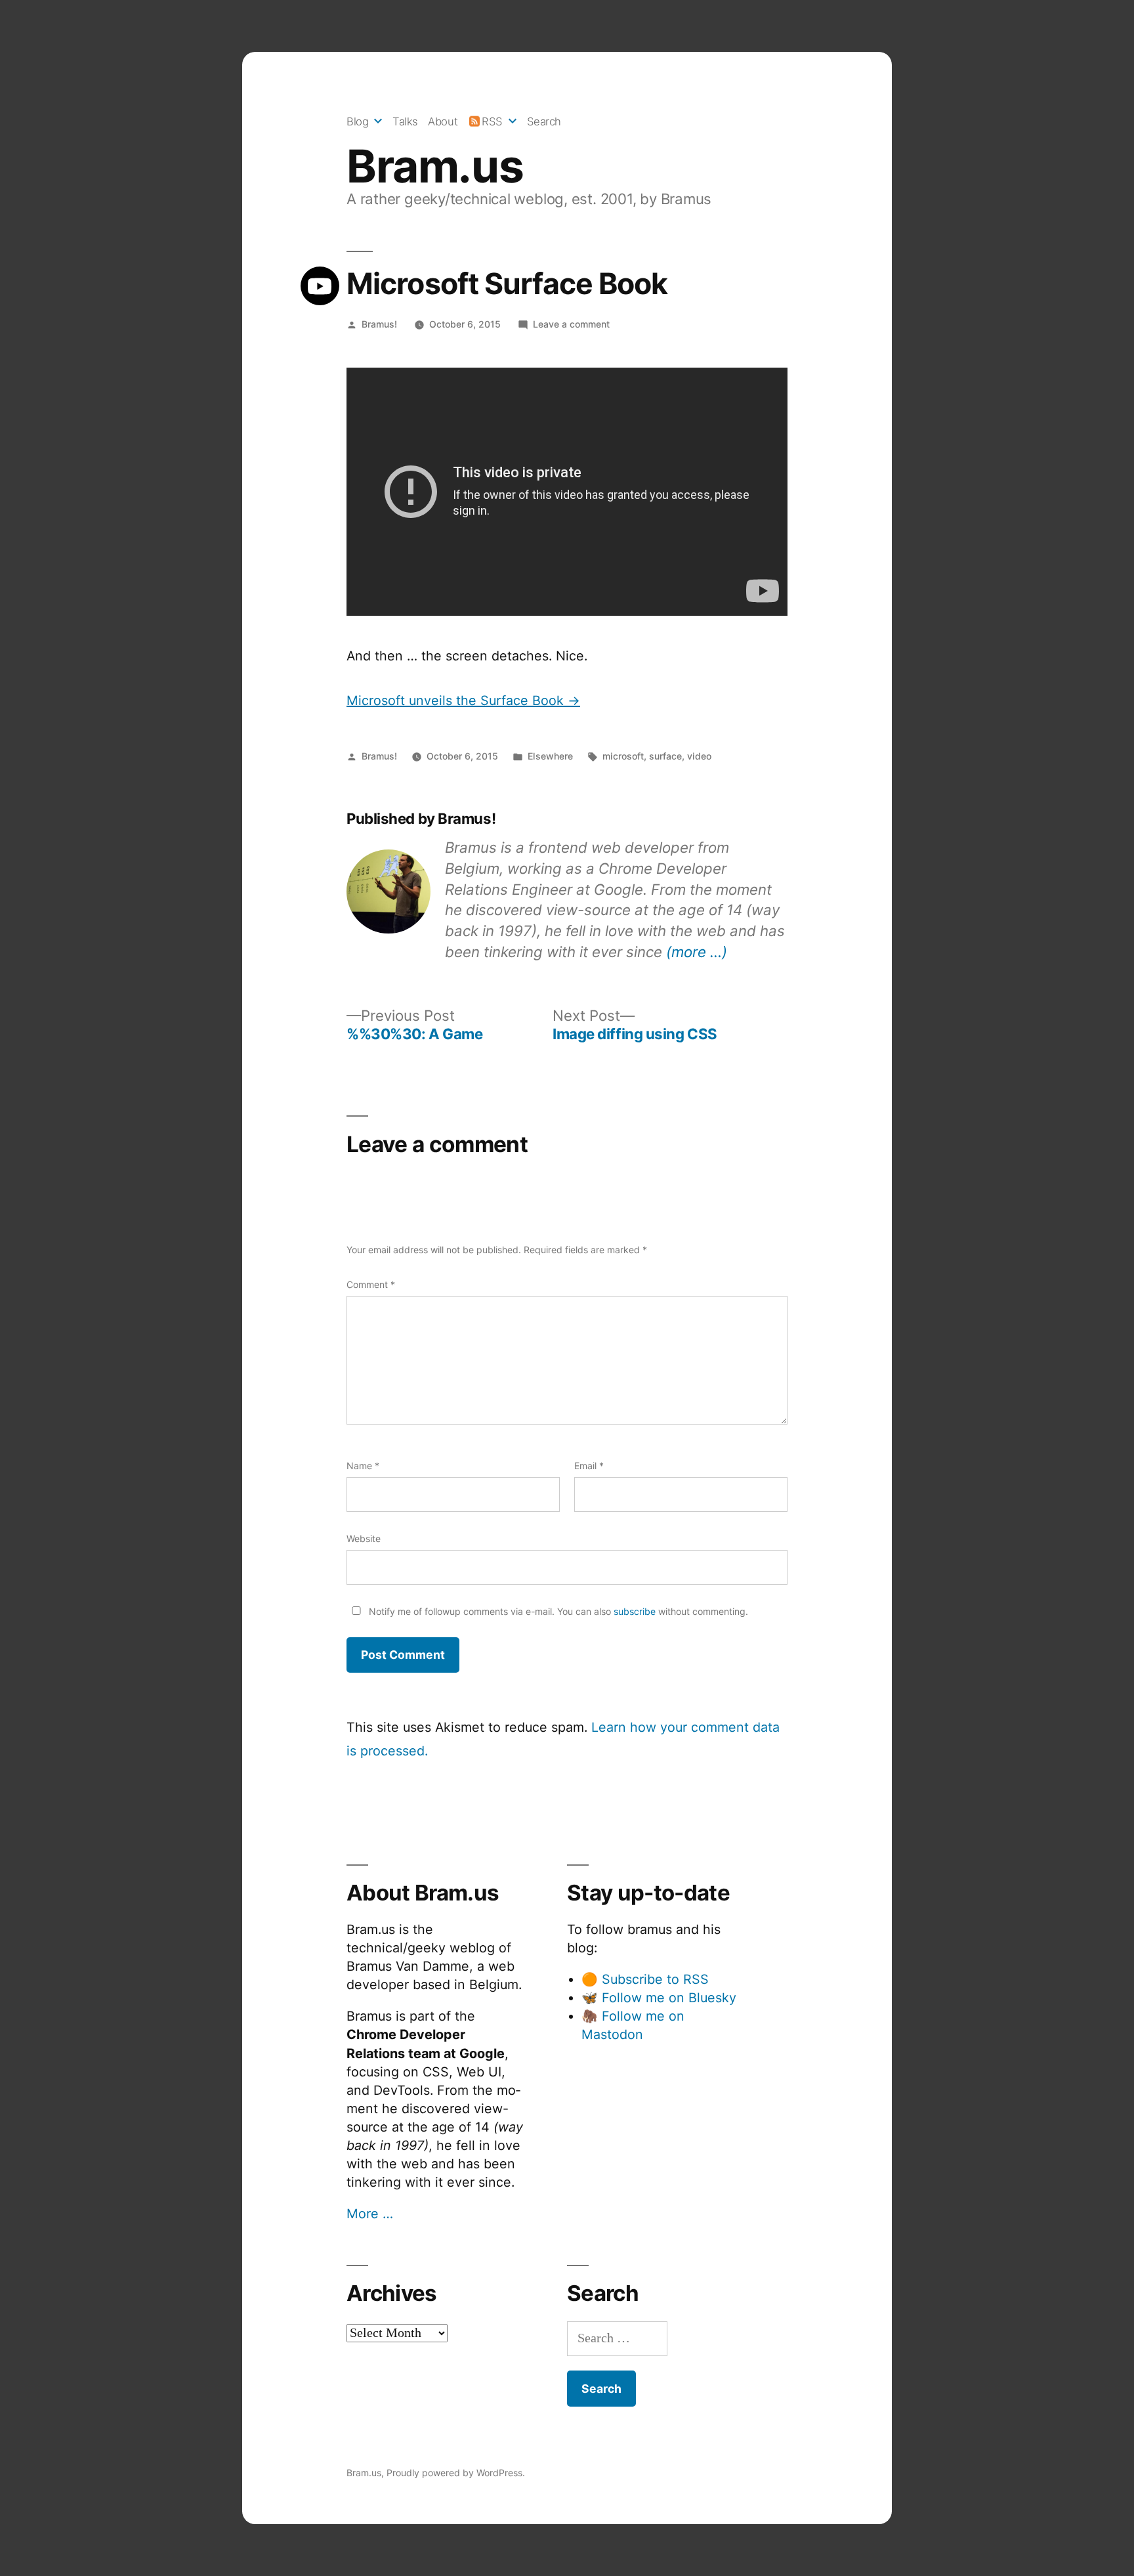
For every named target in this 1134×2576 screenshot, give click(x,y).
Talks (405, 121)
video (699, 756)
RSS (492, 121)
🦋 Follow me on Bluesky (659, 1998)
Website (364, 1538)
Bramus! (379, 324)
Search (544, 121)
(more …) (697, 952)
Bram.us (435, 166)
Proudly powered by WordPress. (456, 2473)
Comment (371, 1284)
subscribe (635, 1611)
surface (665, 756)
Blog (357, 121)
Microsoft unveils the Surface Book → (463, 700)
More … (370, 2214)
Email (589, 1466)
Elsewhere (550, 756)
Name (363, 1466)
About (443, 121)
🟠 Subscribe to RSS (645, 1979)
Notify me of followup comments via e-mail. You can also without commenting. (557, 1611)
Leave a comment (571, 324)
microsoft (623, 756)
